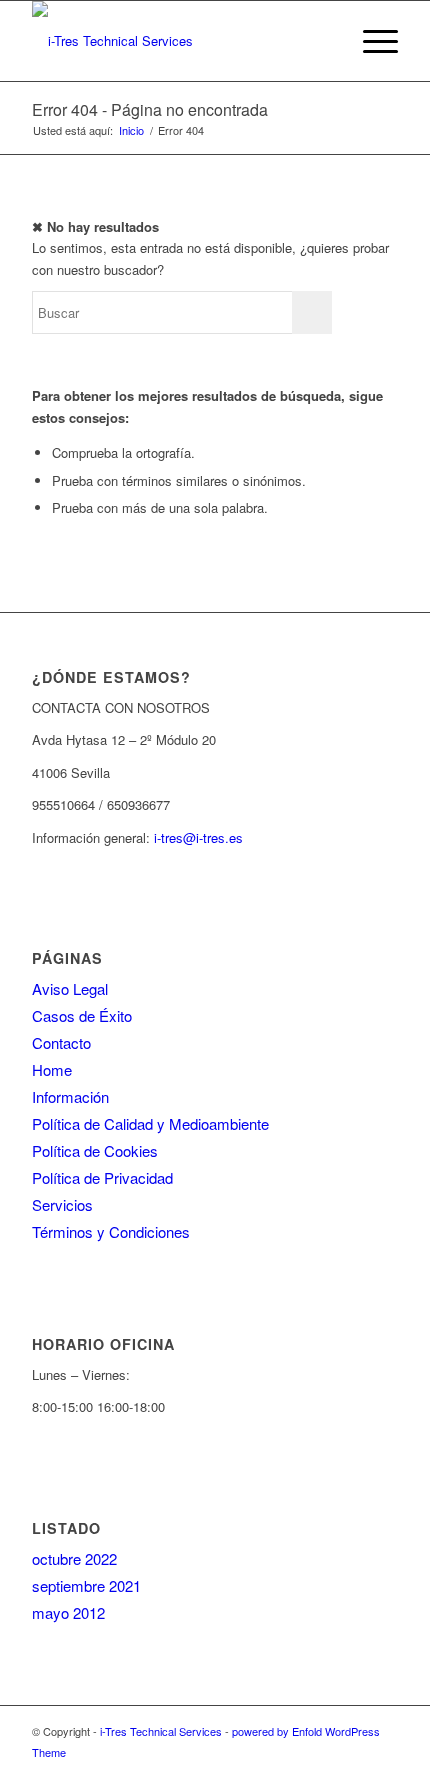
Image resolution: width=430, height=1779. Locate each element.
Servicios (62, 1204)
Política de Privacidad (102, 1177)
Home (52, 1069)
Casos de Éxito (82, 1015)
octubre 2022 (74, 1558)
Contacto (61, 1042)
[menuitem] (323, 41)
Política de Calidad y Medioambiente (150, 1123)
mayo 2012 (68, 1612)
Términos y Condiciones (111, 1231)
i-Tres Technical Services (161, 1731)
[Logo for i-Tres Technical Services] (178, 41)
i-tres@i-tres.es (198, 837)
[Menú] (370, 41)
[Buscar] (323, 41)
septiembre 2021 (86, 1585)
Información (70, 1096)
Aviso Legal (70, 988)
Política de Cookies (95, 1150)
